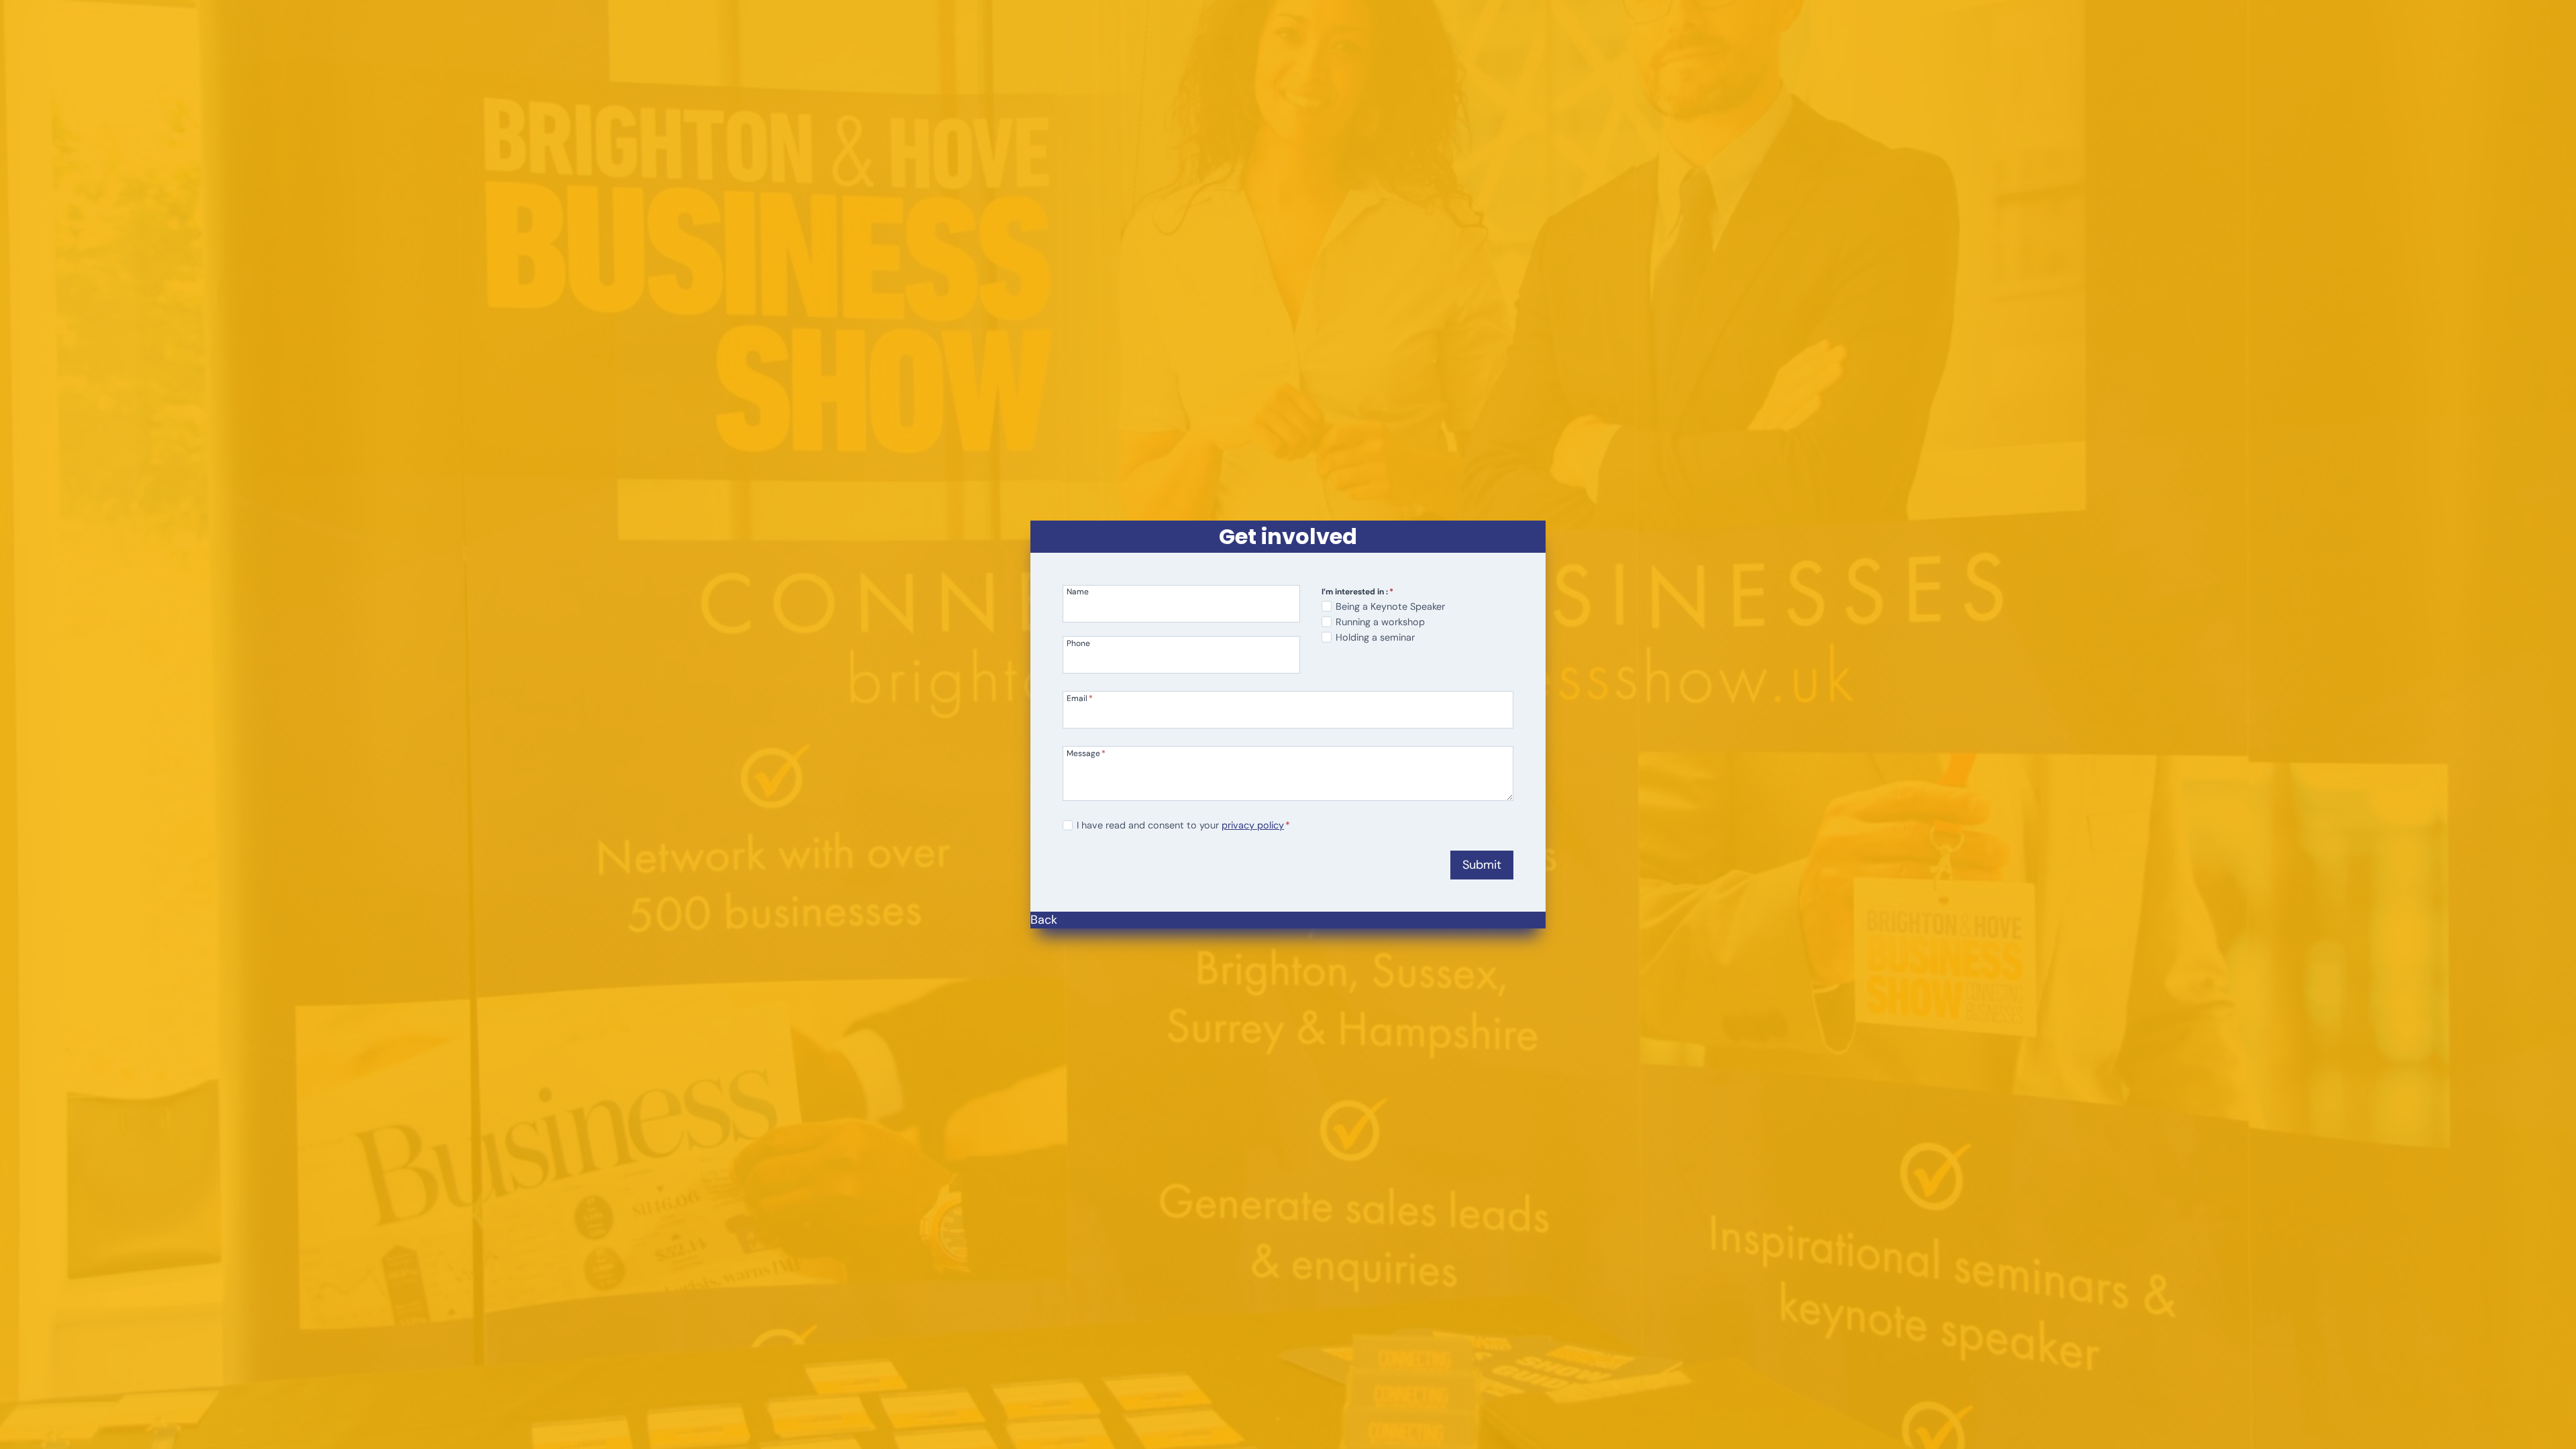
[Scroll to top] (2543, 1436)
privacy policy (1253, 825)
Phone (1078, 643)
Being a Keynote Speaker (1390, 606)
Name (1078, 591)
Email (1080, 698)
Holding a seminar (1375, 637)
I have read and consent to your (1183, 825)
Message (1086, 753)
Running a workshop (1380, 622)
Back (1044, 920)
